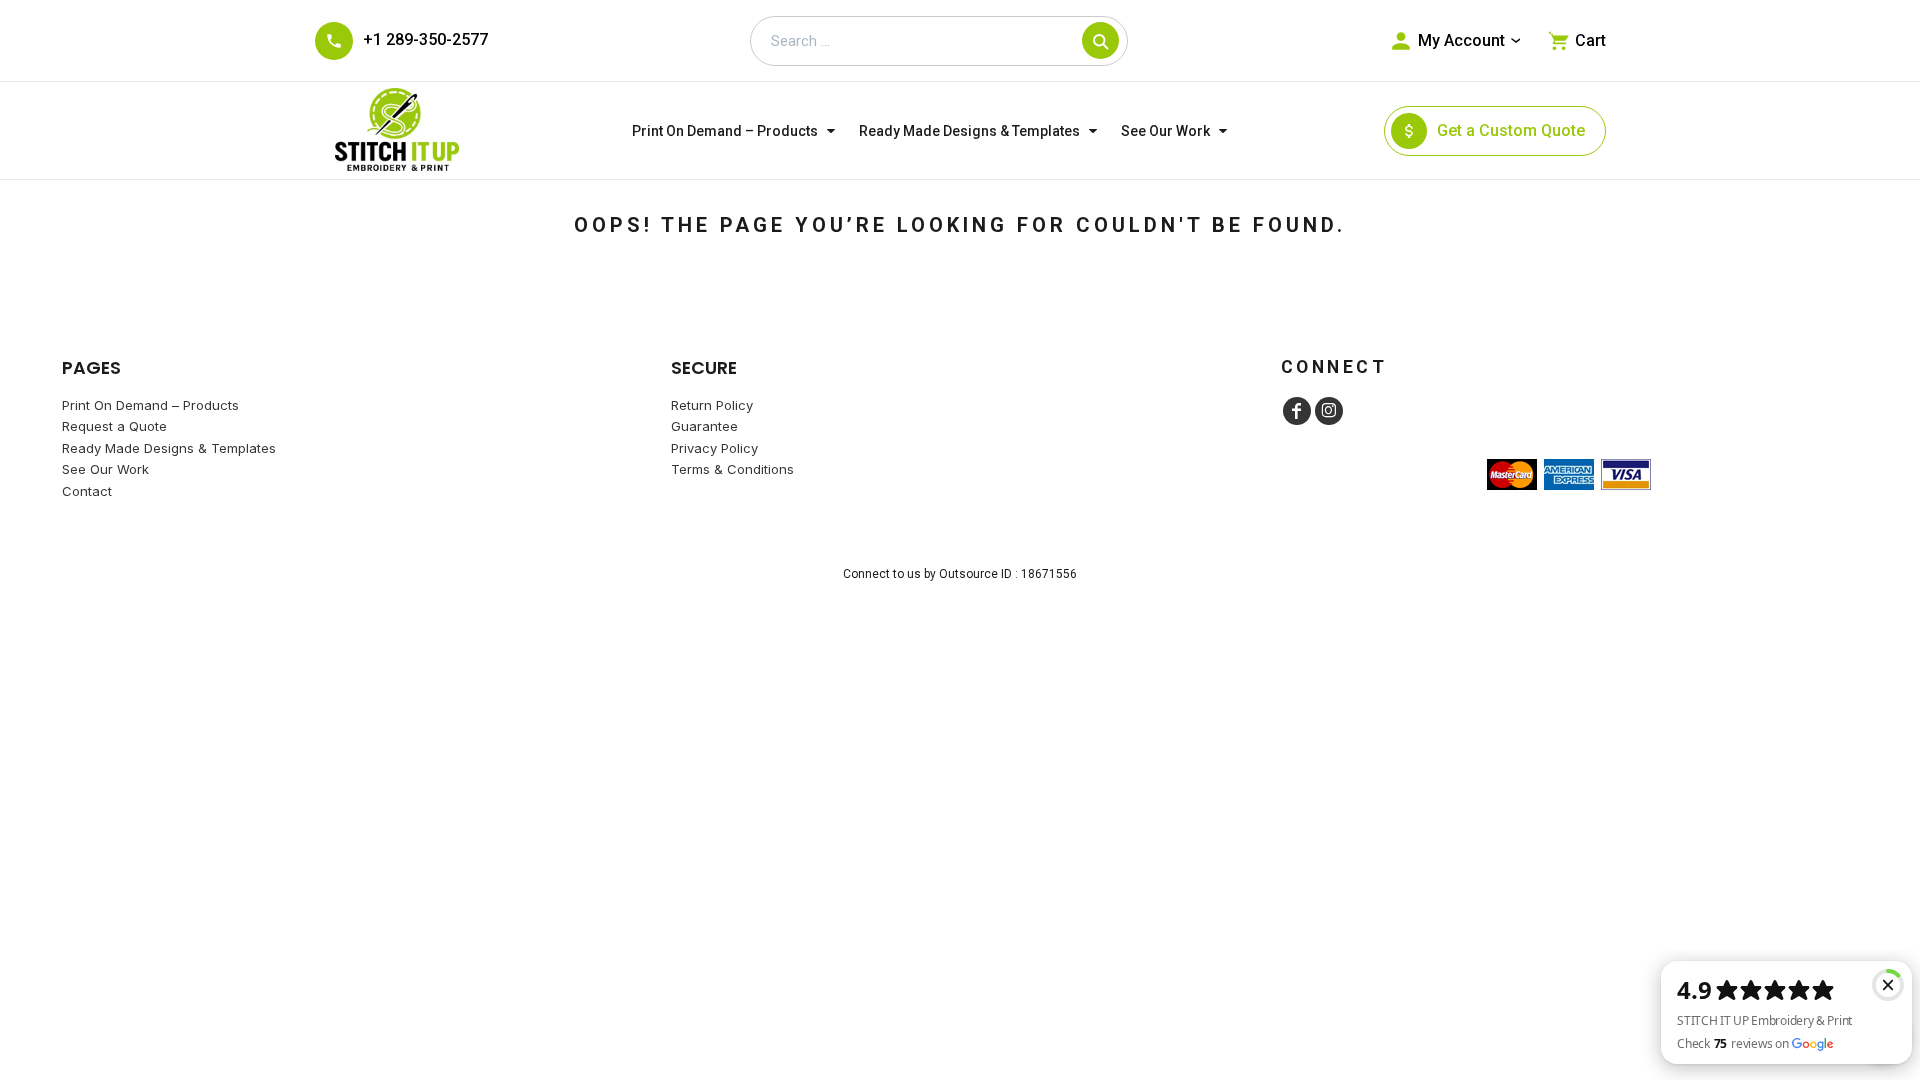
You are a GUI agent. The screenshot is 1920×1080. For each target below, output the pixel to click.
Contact (87, 491)
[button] (735, 130)
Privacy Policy (714, 448)
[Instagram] (1329, 411)
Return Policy (712, 405)
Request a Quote (114, 426)
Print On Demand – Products (150, 405)
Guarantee (704, 426)
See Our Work (105, 469)
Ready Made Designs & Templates (169, 448)
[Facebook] (1297, 411)
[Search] (1100, 40)
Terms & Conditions (732, 469)
